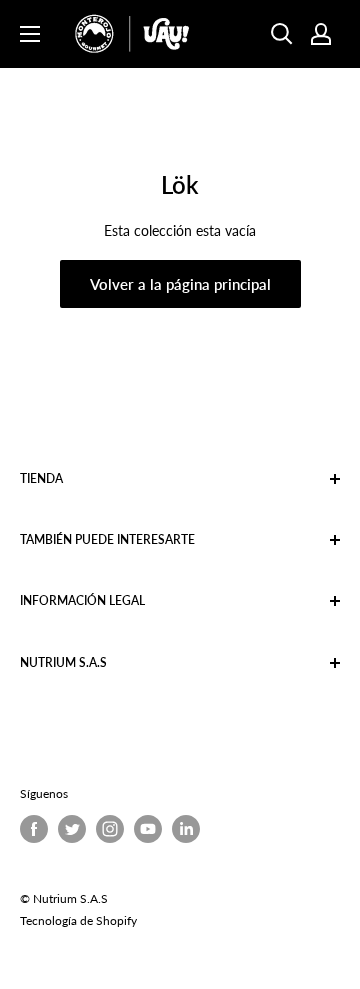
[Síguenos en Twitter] (72, 829)
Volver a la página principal (180, 284)
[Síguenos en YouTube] (148, 829)
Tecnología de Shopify (78, 920)
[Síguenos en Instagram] (110, 829)
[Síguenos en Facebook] (34, 829)
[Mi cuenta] (321, 34)
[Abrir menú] (30, 34)
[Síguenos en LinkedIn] (186, 829)
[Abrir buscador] (282, 34)
